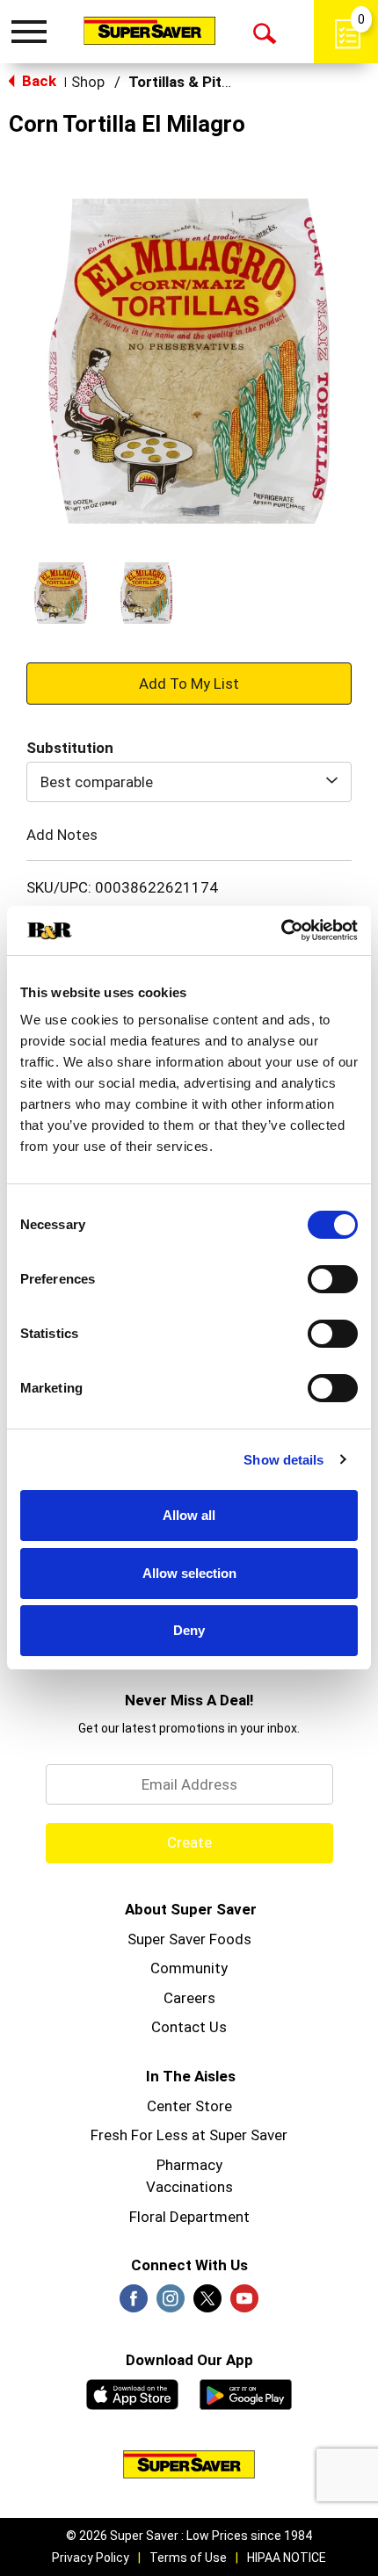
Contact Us (189, 2027)
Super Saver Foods (189, 1939)
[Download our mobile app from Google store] (246, 2392)
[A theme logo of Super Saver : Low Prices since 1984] (149, 30)
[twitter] (207, 2304)
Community (189, 1968)
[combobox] (189, 782)
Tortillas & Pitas (183, 82)
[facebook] (134, 2304)
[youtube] (244, 2304)
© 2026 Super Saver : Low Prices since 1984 (189, 2536)
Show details (283, 1460)
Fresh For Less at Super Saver (189, 2135)
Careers (189, 1998)
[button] (61, 593)
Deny (189, 1630)
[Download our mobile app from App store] (132, 2392)
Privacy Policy (91, 2558)
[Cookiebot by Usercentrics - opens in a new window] (281, 930)
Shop (88, 82)
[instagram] (171, 2304)
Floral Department (189, 2217)
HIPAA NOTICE (287, 2558)
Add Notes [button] (62, 834)
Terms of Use (188, 2558)
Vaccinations (189, 2187)
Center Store (189, 2106)
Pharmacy (189, 2165)
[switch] (333, 1279)
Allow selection (189, 1573)
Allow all (189, 1515)
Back (37, 81)
